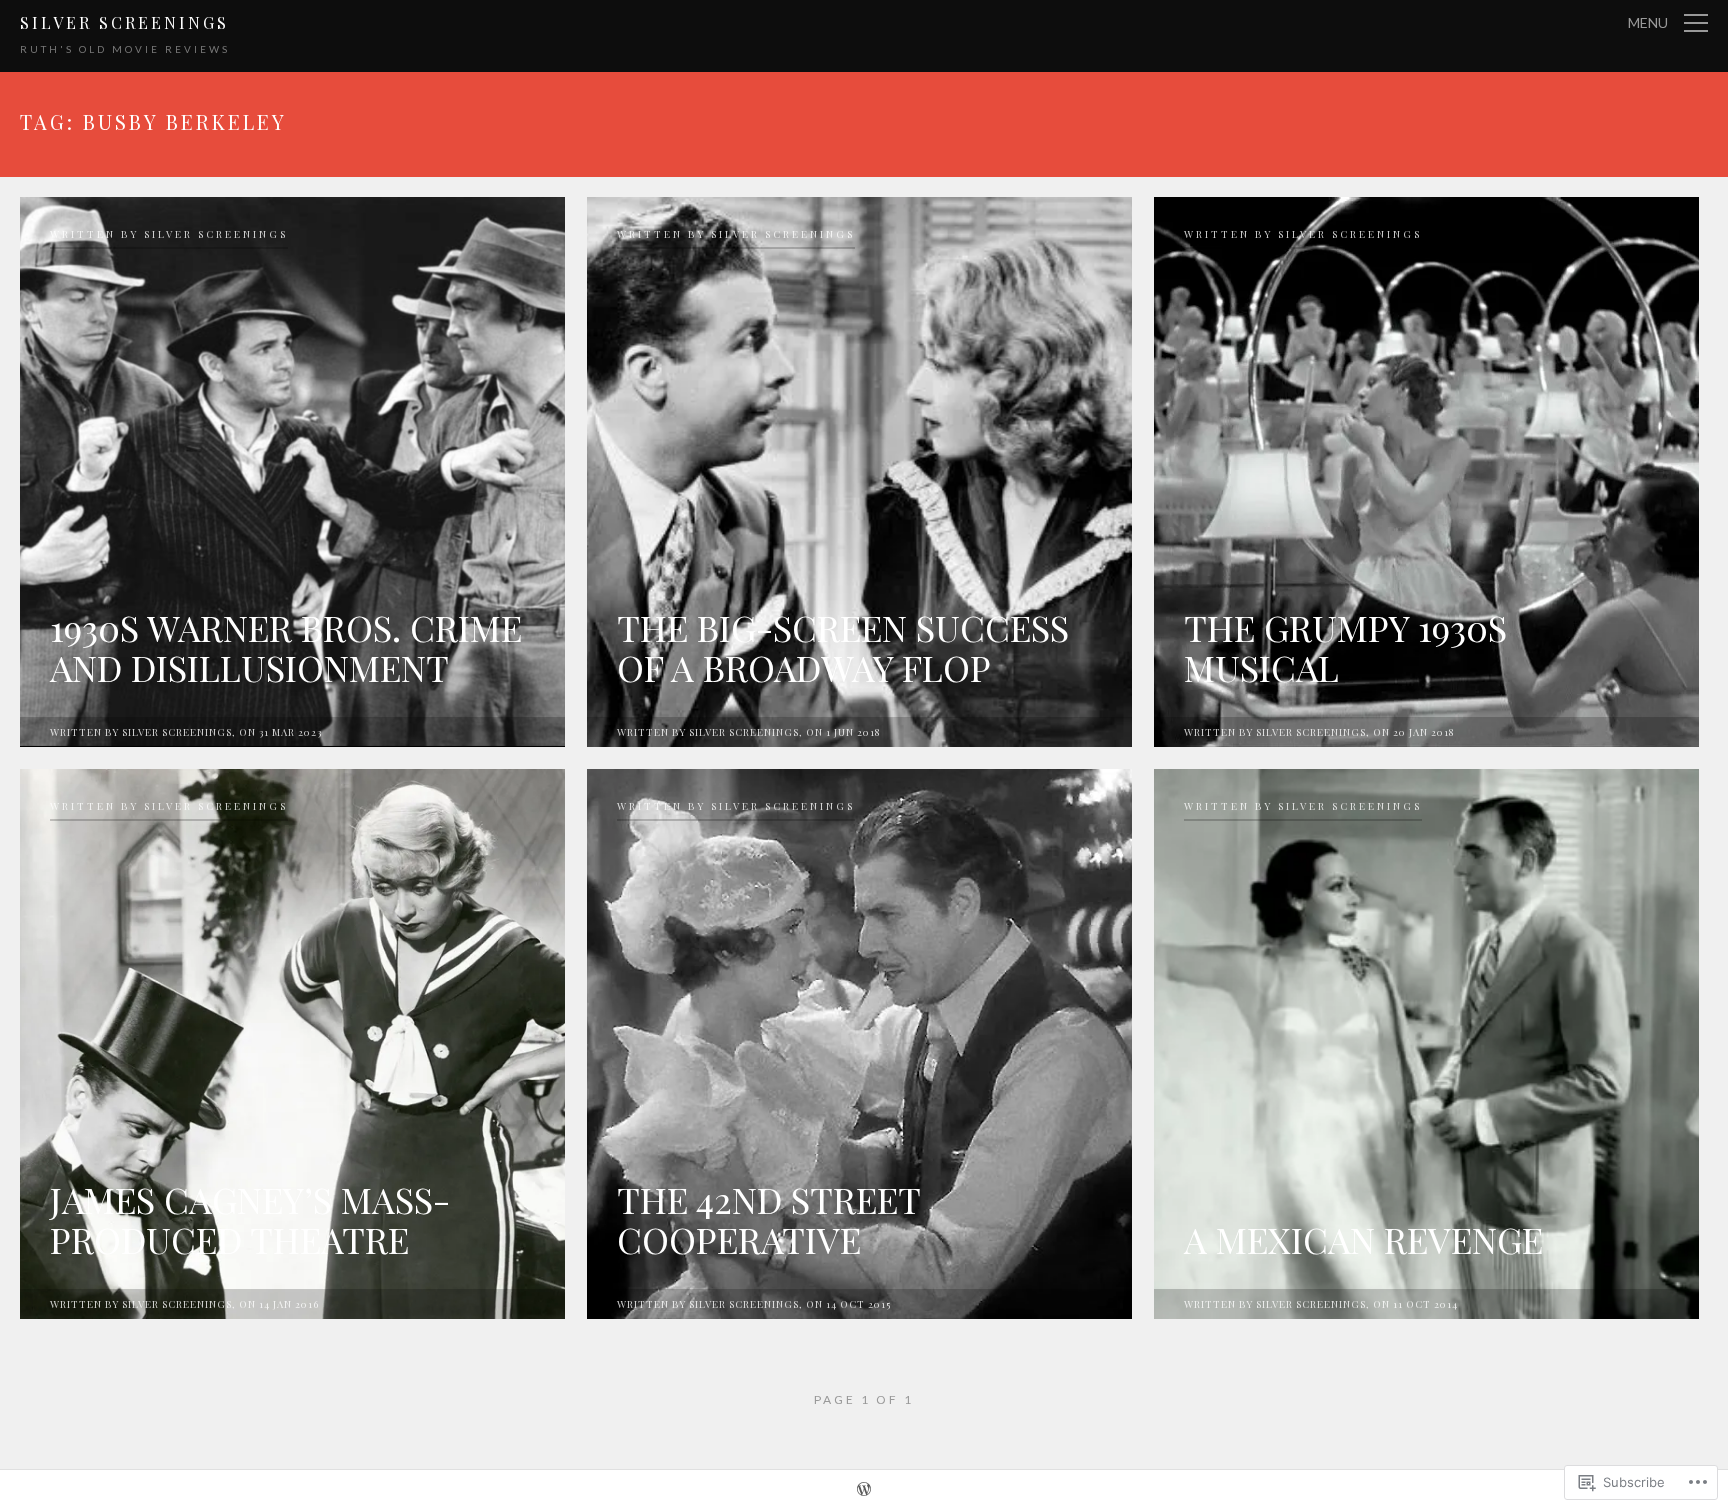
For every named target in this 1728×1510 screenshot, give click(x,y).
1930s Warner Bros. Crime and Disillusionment (286, 647)
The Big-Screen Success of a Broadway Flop (843, 647)
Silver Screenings (124, 22)
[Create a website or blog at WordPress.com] (864, 1491)
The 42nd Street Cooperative (768, 1219)
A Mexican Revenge (1363, 1239)
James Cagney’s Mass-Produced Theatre (250, 1219)
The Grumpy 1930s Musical (1345, 647)
